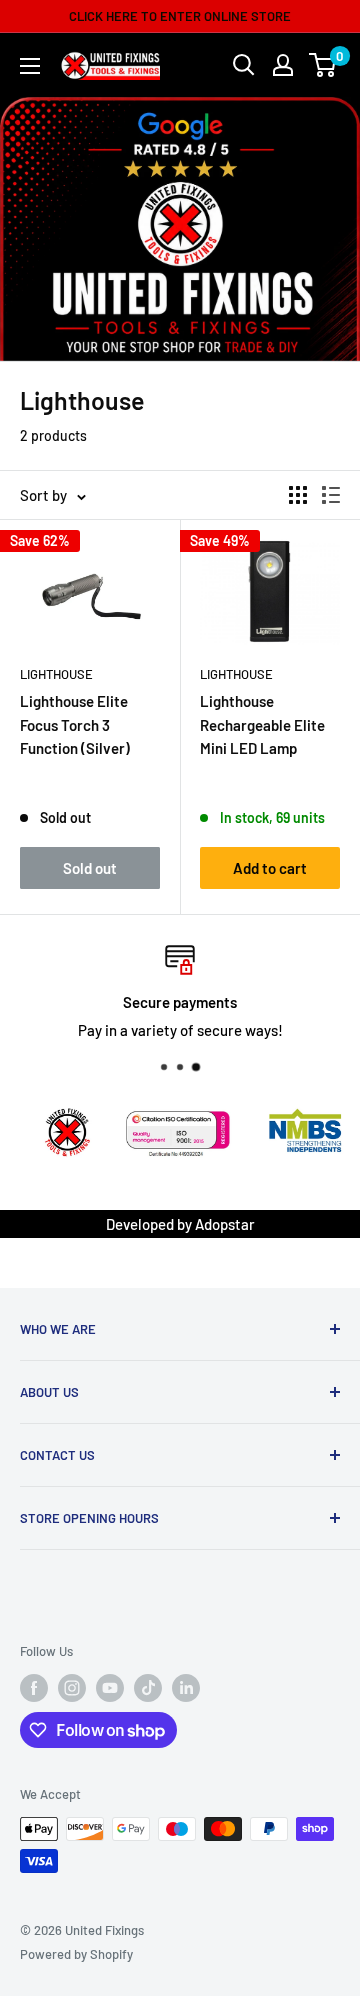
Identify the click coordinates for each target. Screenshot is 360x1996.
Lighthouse (56, 674)
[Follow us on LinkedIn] (186, 1688)
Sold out (90, 868)
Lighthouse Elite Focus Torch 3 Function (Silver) (75, 724)
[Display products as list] (331, 495)
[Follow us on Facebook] (34, 1688)
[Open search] (244, 65)
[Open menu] (30, 66)
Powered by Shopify (76, 1954)
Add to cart (270, 868)
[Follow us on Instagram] (72, 1688)
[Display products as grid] (298, 495)
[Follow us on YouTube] (110, 1688)
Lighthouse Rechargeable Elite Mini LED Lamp (262, 724)
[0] (323, 65)
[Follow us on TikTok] (148, 1688)
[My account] (283, 65)
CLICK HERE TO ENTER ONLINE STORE (180, 16)
